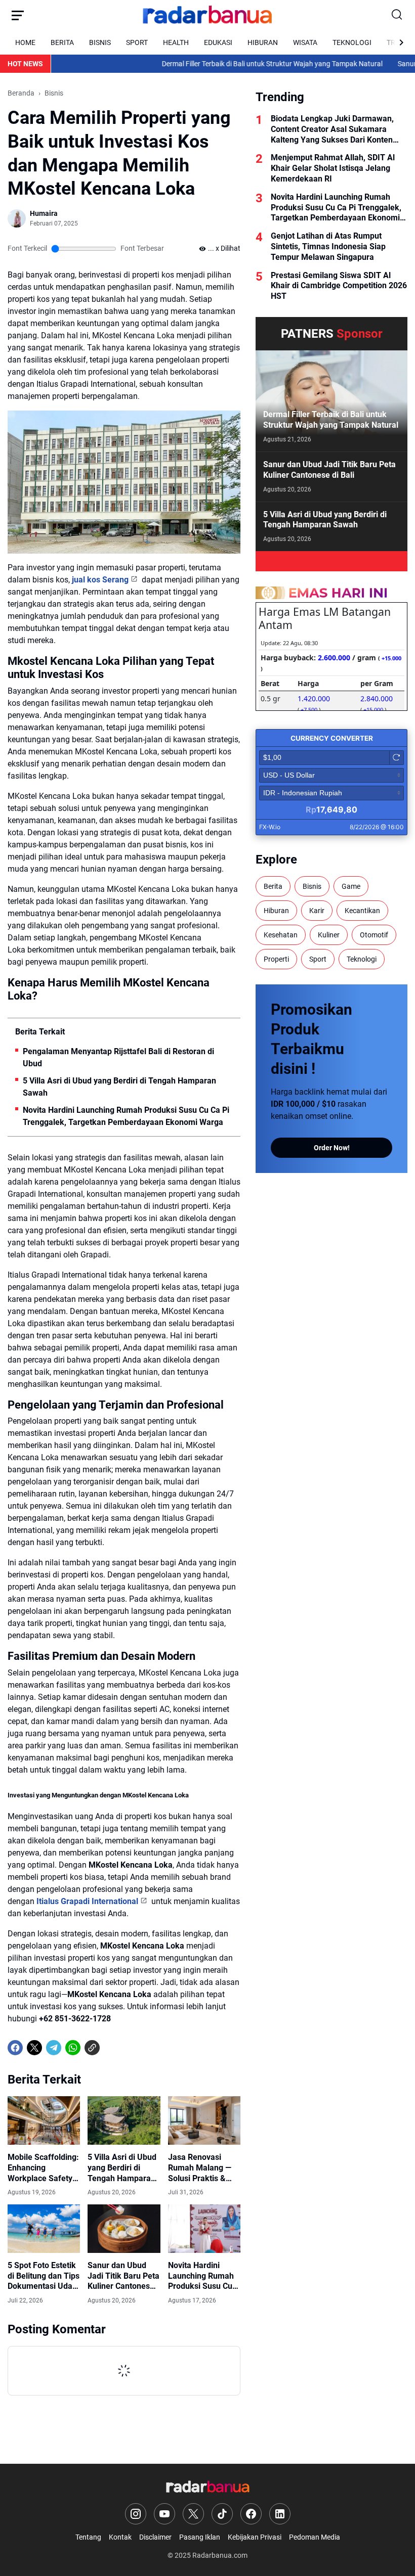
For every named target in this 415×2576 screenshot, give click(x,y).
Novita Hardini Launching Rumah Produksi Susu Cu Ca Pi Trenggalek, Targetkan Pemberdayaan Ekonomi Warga (126, 1116)
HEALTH (176, 42)
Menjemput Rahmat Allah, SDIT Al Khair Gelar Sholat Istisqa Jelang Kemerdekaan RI (333, 168)
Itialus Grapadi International (87, 1901)
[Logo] (208, 2487)
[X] (34, 2048)
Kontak (120, 2537)
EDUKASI (218, 42)
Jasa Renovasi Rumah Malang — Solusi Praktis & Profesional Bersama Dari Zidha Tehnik (204, 2168)
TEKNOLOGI (352, 42)
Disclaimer (155, 2537)
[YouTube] (164, 2514)
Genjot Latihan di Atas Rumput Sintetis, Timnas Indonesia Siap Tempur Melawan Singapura (328, 246)
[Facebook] (15, 2048)
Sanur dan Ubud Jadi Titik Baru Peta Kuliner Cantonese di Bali (123, 2276)
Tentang (88, 2537)
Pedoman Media (315, 2537)
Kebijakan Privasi (255, 2537)
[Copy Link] (92, 2048)
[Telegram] (54, 2048)
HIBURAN (263, 42)
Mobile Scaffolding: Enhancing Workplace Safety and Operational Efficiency (43, 2168)
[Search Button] (397, 15)
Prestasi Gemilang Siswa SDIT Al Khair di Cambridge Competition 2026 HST (339, 286)
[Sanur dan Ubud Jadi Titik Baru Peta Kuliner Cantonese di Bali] (124, 2229)
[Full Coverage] (331, 561)
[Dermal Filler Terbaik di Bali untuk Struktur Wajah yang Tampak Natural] (331, 401)
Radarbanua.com (220, 2555)
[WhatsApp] (73, 2048)
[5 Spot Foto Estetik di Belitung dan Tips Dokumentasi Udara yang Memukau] (44, 2229)
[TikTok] (222, 2514)
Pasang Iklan (200, 2537)
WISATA (305, 42)
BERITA (62, 42)
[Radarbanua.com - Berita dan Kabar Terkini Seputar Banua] (207, 15)
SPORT (137, 42)
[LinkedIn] (280, 2514)
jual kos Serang (100, 580)
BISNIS (100, 42)
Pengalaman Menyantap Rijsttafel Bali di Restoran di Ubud (118, 1057)
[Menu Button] (18, 15)
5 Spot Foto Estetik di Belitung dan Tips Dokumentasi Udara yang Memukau (44, 2276)
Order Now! (332, 1148)
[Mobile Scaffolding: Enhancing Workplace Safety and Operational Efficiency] (44, 2120)
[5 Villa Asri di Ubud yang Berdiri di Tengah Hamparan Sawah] (124, 2120)
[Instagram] (136, 2514)
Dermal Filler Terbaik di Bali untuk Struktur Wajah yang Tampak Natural (234, 64)
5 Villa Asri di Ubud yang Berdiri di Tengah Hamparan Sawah (119, 1087)
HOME (25, 42)
